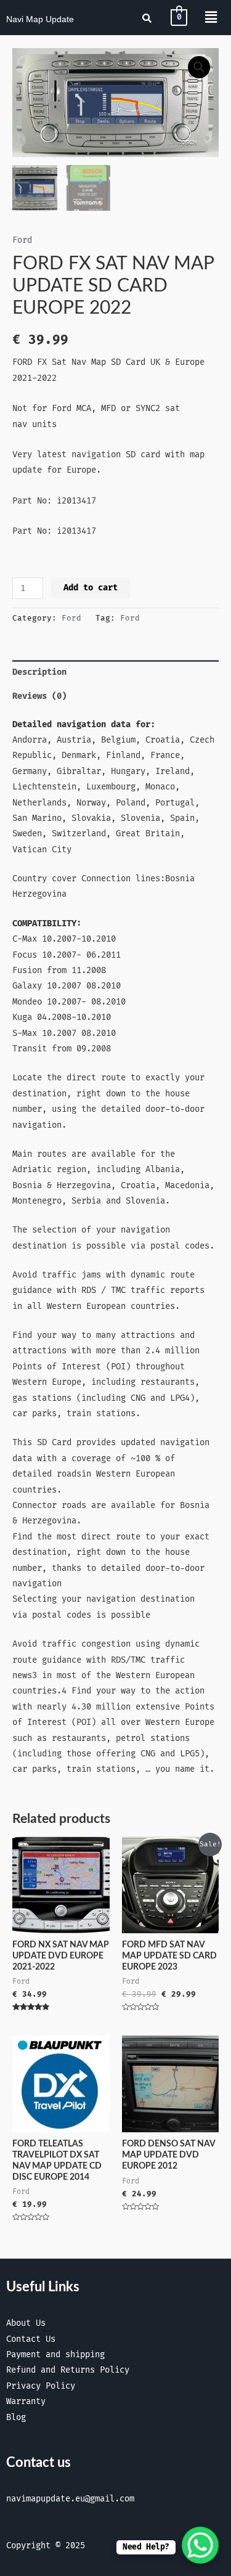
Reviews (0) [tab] (39, 696)
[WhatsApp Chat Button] (200, 2545)
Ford (22, 240)
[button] (199, 67)
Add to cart (91, 588)
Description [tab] (39, 672)
